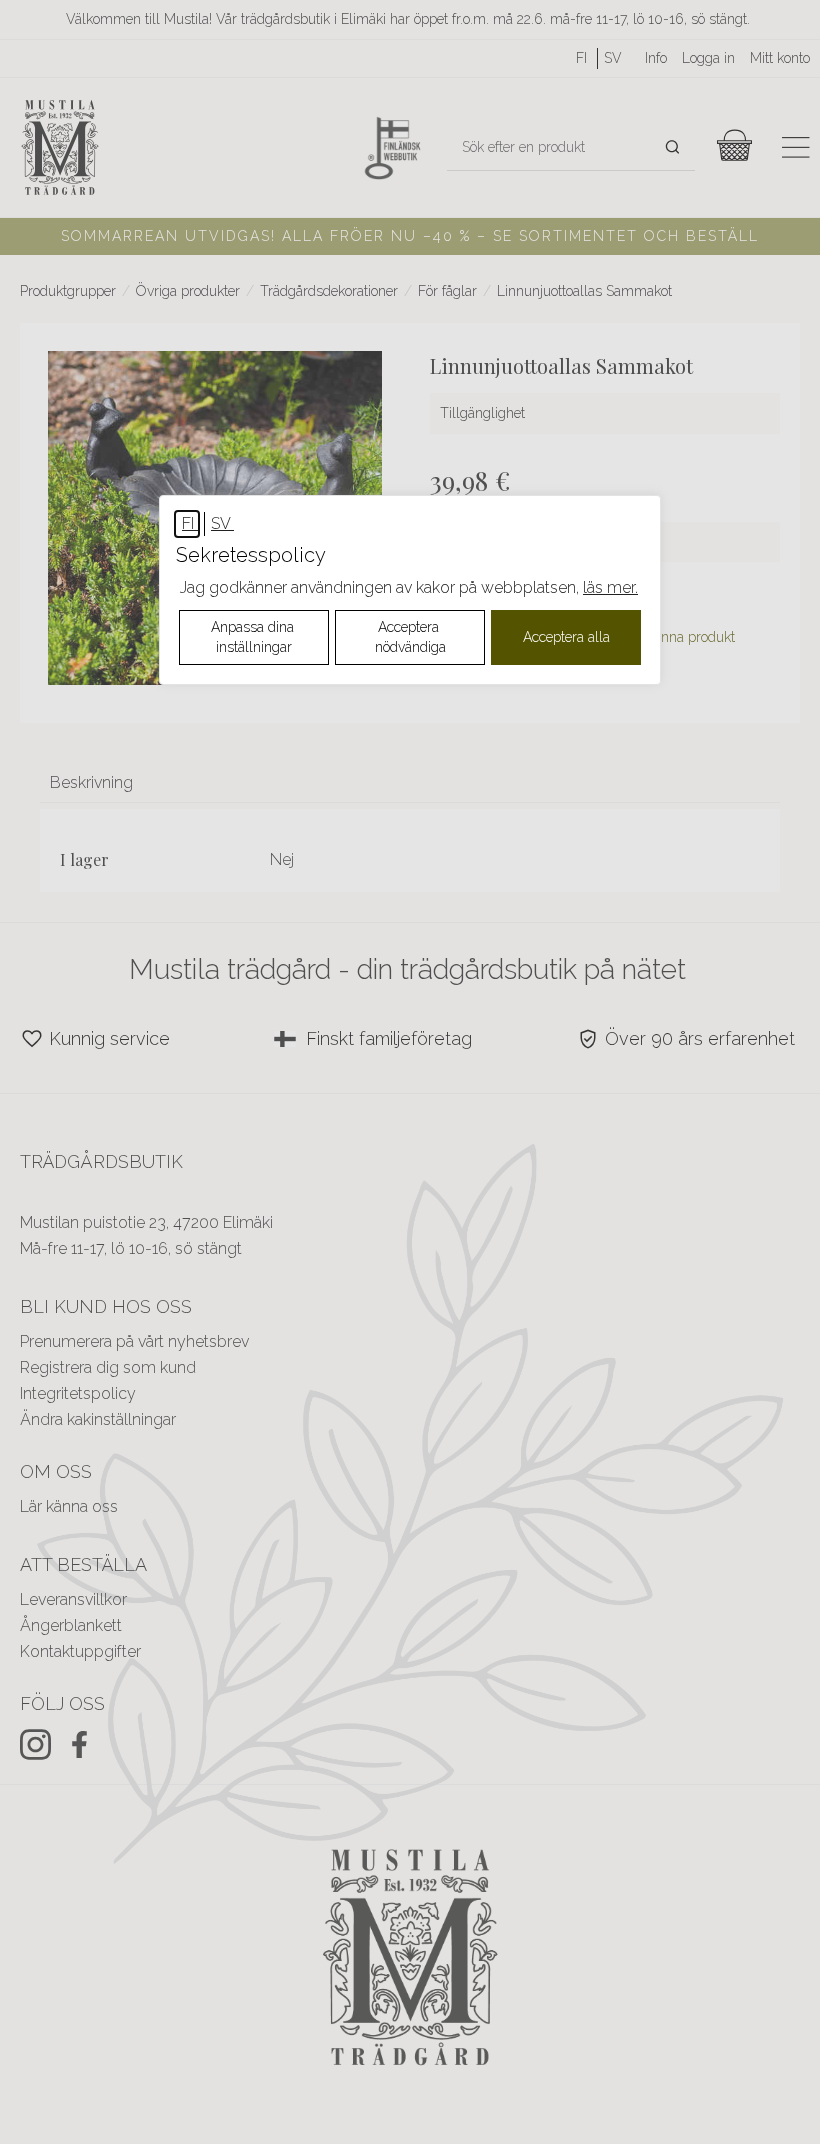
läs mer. (610, 587)
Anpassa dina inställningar (254, 637)
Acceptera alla (566, 637)
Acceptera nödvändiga (410, 637)
